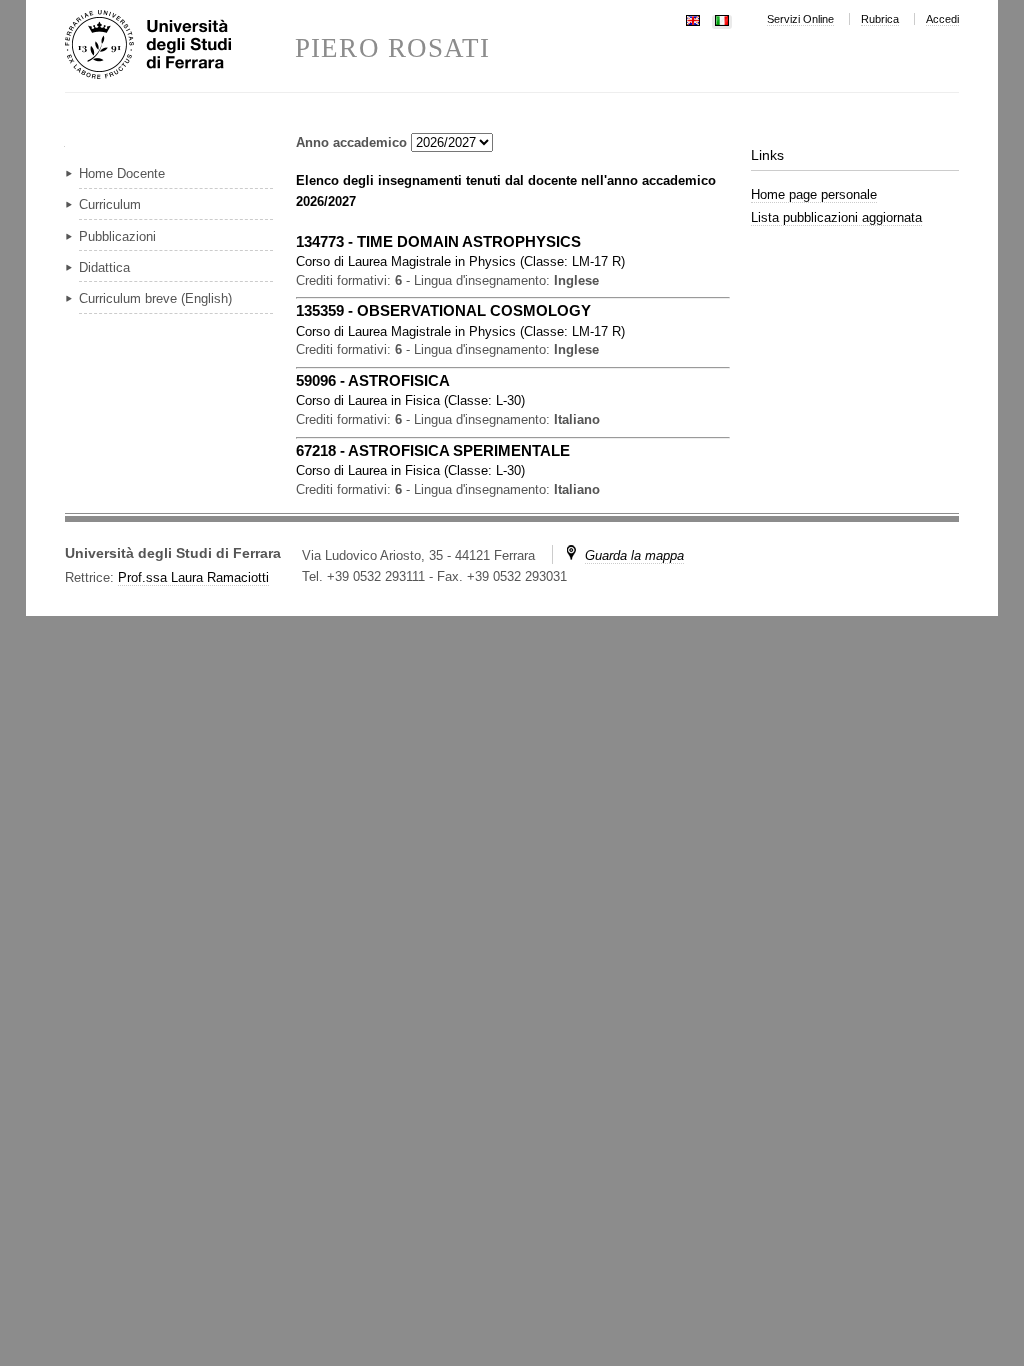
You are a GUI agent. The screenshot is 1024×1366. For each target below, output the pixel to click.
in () (460, 261)
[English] (693, 18)
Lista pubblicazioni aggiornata (836, 217)
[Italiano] (722, 18)
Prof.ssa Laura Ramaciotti (193, 577)
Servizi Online (800, 19)
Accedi (942, 19)
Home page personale (814, 194)
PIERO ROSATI (392, 48)
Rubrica (880, 19)
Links (767, 155)
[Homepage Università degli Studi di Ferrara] (180, 46)
